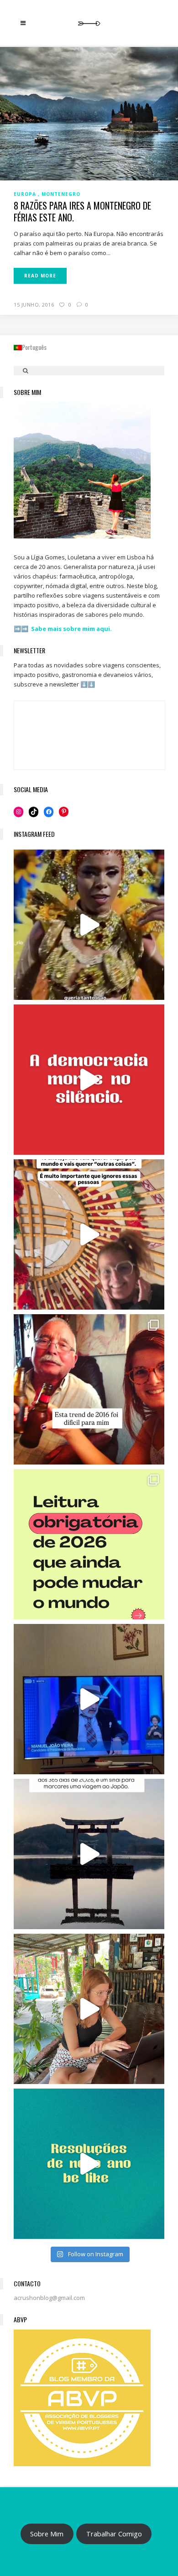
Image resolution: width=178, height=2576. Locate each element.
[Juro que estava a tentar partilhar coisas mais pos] (89, 1080)
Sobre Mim (47, 2534)
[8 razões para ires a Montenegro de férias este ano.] (89, 113)
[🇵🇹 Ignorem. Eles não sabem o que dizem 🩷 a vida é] (89, 1234)
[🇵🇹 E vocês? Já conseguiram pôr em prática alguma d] (89, 2164)
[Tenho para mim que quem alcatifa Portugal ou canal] (89, 1699)
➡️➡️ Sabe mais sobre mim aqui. (63, 629)
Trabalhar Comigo (114, 2534)
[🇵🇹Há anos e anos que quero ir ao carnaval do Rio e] (89, 925)
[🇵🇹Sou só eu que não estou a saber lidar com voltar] (89, 2009)
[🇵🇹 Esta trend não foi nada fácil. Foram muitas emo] (89, 1389)
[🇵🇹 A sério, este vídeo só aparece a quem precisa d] (89, 1854)
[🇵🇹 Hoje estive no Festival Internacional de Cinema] (89, 1544)
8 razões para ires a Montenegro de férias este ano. (82, 211)
